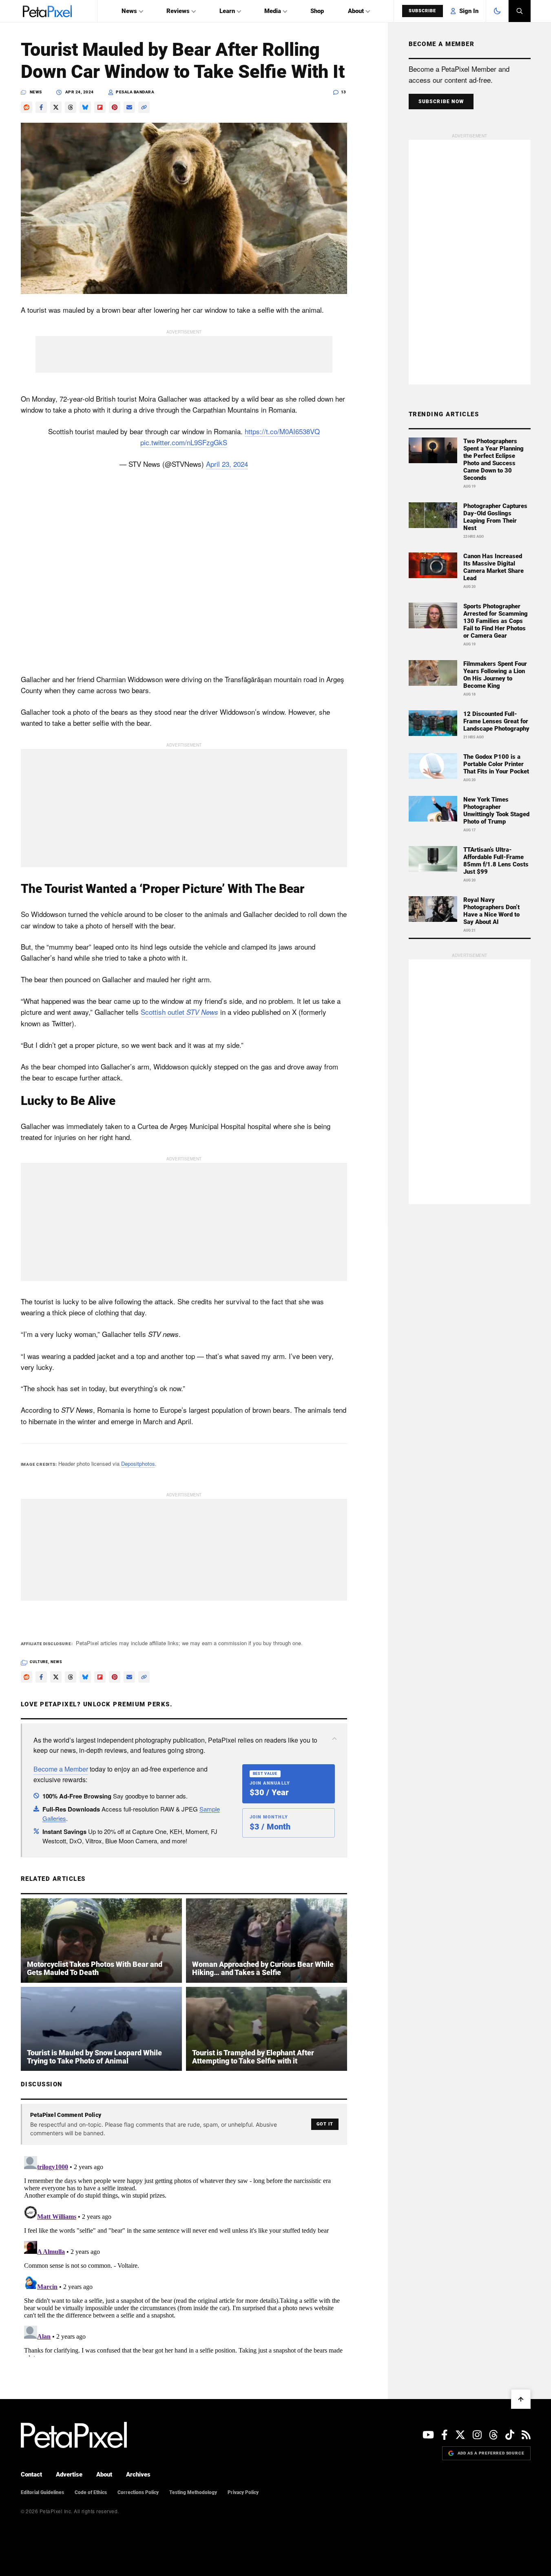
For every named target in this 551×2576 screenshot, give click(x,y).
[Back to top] (521, 2399)
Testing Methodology (193, 2492)
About (356, 11)
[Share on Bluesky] (85, 107)
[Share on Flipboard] (100, 107)
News (129, 11)
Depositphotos (138, 1464)
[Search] (520, 11)
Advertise (69, 2474)
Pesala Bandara (135, 92)
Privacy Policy (243, 2492)
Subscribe (423, 11)
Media (273, 11)
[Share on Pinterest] (115, 107)
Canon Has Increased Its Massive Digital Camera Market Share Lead (493, 567)
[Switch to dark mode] (497, 11)
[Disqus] (184, 2255)
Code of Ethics (91, 2492)
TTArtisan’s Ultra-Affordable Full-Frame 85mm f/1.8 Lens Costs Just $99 (496, 861)
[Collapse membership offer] (334, 1739)
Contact (31, 2474)
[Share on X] (56, 107)
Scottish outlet (179, 1012)
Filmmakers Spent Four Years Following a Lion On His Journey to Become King (495, 675)
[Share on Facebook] (41, 107)
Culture (39, 1662)
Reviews (178, 11)
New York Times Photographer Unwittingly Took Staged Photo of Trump (496, 811)
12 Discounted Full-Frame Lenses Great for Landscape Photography (496, 721)
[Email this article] (129, 107)
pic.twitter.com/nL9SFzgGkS (184, 442)
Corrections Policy (138, 2492)
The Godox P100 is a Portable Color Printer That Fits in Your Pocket (496, 764)
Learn (227, 11)
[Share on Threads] (71, 107)
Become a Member (61, 1769)
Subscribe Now (441, 102)
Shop (317, 11)
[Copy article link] (144, 107)
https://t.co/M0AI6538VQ (282, 431)
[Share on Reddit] (27, 107)
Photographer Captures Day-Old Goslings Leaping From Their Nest (495, 517)
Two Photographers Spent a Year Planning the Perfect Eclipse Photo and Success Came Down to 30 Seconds (493, 460)
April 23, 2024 (227, 464)
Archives (138, 2474)
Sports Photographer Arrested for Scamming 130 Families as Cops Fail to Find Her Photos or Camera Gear (496, 621)
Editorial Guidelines (42, 2492)
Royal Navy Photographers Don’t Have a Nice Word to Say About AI (491, 911)
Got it (325, 2124)
